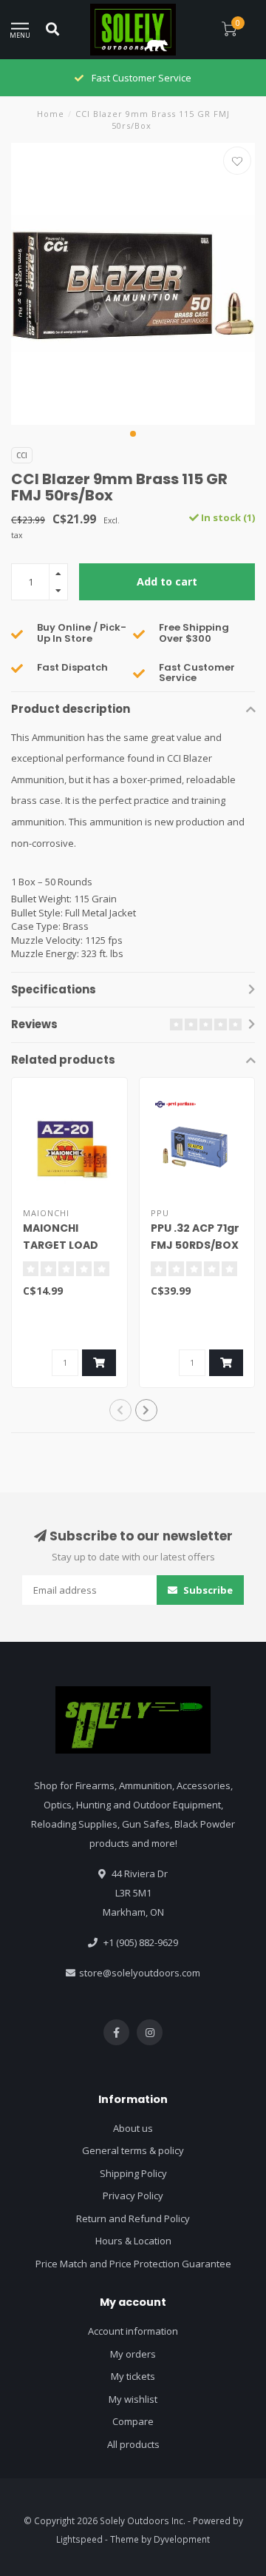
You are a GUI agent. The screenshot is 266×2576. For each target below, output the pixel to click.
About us (133, 2128)
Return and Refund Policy (133, 2218)
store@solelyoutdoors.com (140, 1973)
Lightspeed (79, 2539)
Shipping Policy (133, 2173)
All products (133, 2444)
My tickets (133, 2376)
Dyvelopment (182, 2539)
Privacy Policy (133, 2196)
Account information (133, 2331)
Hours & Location (133, 2241)
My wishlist (133, 2399)
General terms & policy (133, 2150)
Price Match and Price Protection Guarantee (133, 2264)
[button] (133, 434)
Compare (133, 2421)
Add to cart (167, 581)
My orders (133, 2354)
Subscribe (207, 1590)
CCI (22, 455)
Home (51, 114)
